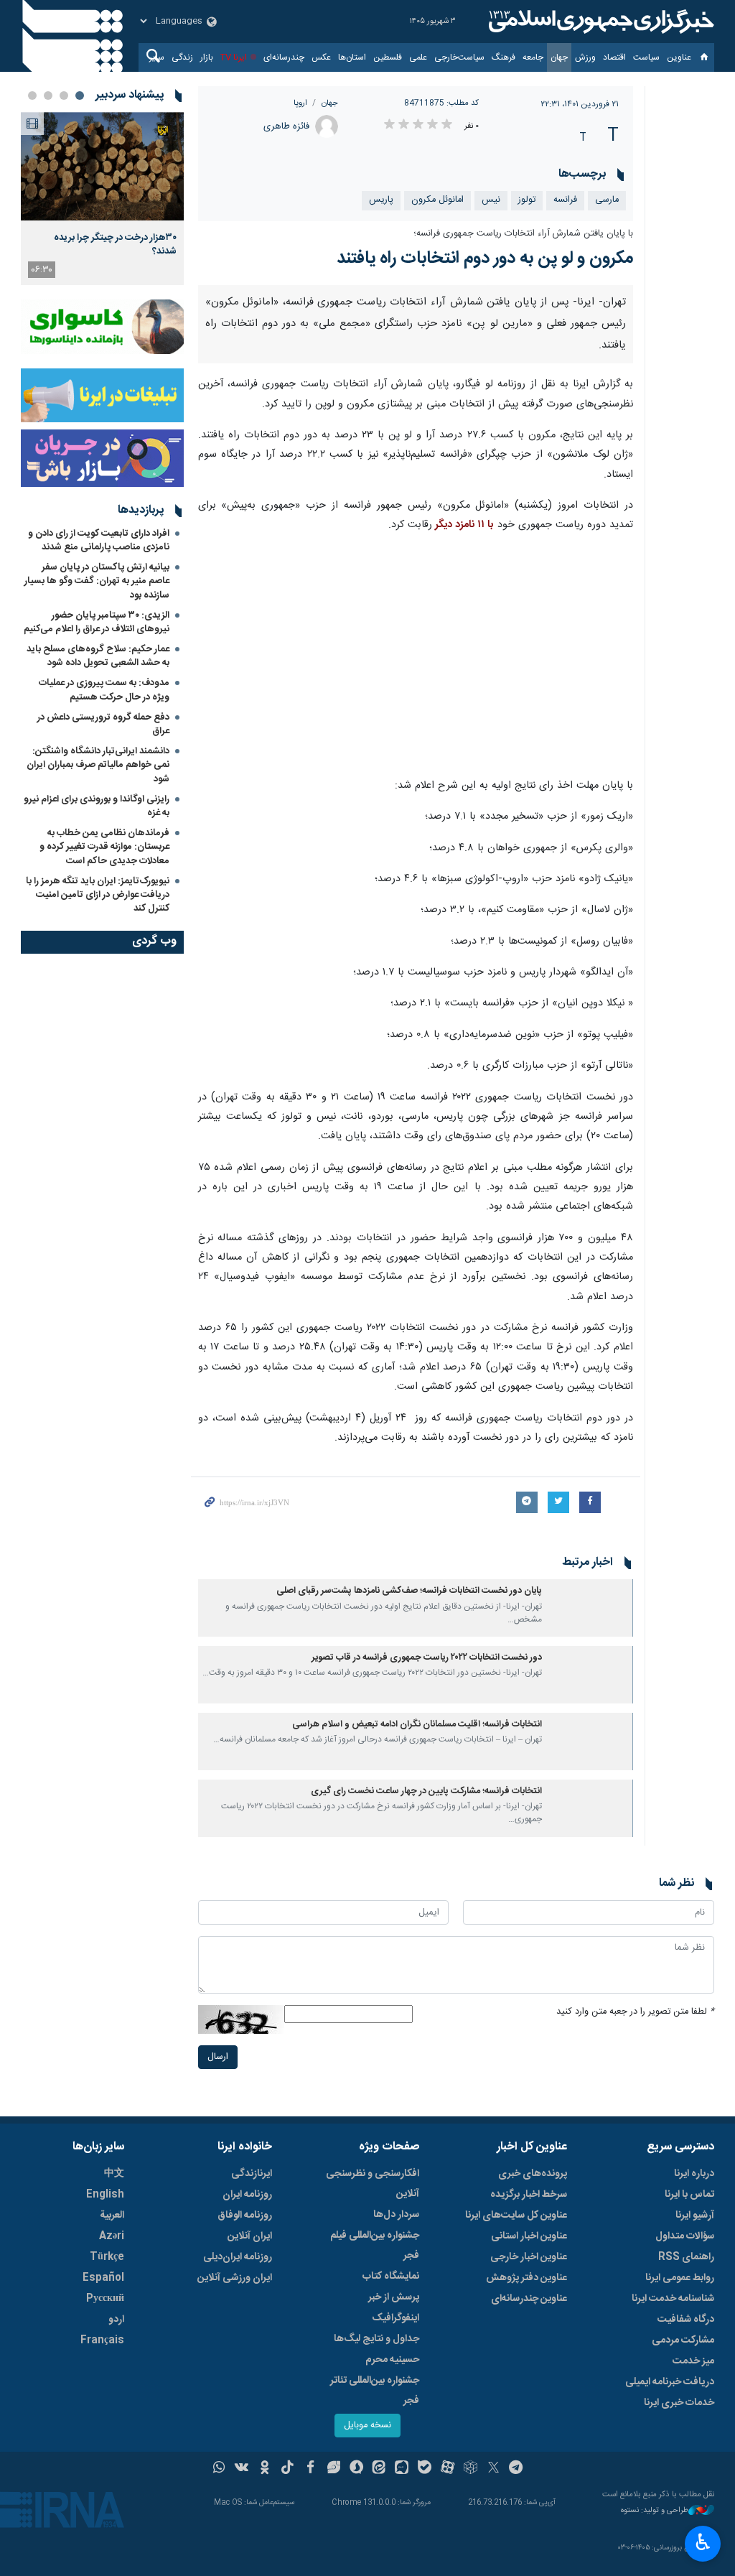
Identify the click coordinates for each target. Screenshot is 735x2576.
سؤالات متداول (685, 2236)
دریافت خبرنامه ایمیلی (670, 2382)
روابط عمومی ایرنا (680, 2278)
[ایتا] (379, 2469)
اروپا (300, 103)
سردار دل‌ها (396, 2215)
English (105, 2195)
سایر (157, 57)
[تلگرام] (516, 2469)
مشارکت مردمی (683, 2340)
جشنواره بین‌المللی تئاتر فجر (375, 2391)
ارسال (218, 2057)
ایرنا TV (234, 57)
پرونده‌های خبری (533, 2174)
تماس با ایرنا (689, 2195)
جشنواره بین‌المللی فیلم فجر (375, 2246)
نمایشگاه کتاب (391, 2277)
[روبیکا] (471, 2469)
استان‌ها (352, 57)
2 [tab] (64, 96)
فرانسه (565, 200)
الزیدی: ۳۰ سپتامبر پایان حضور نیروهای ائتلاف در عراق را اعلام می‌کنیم (97, 622)
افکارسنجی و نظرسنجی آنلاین (373, 2184)
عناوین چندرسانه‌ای (529, 2299)
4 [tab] (32, 96)
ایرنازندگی (252, 2174)
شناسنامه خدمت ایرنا (673, 2299)
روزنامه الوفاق (245, 2215)
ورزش (585, 57)
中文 (114, 2174)
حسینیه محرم (392, 2360)
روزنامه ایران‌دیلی (238, 2257)
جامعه (533, 57)
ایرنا (599, 22)
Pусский (105, 2299)
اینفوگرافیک (395, 2318)
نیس (491, 200)
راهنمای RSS (686, 2257)
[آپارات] (448, 2469)
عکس (321, 57)
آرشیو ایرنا (695, 2215)
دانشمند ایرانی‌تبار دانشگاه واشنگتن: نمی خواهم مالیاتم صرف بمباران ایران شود (98, 765)
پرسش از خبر (394, 2297)
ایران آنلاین (250, 2236)
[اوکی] (264, 2469)
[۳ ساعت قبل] (102, 166)
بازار (207, 57)
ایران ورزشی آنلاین (235, 2278)
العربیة (112, 2215)
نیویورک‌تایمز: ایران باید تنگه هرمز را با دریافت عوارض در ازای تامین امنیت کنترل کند (98, 895)
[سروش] (356, 2469)
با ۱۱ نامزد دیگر (463, 525)
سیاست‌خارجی (459, 57)
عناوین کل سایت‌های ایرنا (516, 2215)
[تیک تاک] (287, 2469)
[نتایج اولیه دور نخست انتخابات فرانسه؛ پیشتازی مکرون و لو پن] (416, 656)
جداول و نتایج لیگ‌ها (376, 2339)
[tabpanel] (102, 199)
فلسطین (388, 57)
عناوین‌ (679, 57)
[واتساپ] (219, 2469)
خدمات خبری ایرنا (679, 2403)
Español (103, 2278)
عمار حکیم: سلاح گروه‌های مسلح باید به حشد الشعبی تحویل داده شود (98, 656)
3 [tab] (48, 96)
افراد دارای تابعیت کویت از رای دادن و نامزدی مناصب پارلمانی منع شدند (99, 540)
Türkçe (107, 2257)
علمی (418, 57)
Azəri (112, 2236)
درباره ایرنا (694, 2174)
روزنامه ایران (247, 2195)
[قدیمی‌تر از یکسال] (590, 1608)
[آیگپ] (402, 2469)
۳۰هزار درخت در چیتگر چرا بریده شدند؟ (115, 244)
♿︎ (703, 2542)
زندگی (182, 57)
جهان (559, 57)
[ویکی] (242, 2469)
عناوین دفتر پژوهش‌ (526, 2278)
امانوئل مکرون (437, 200)
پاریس (381, 200)
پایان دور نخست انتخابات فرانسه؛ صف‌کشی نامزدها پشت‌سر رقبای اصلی (409, 1591)
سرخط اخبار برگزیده (529, 2195)
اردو (116, 2320)
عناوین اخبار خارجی (529, 2257)
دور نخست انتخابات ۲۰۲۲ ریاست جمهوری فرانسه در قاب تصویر (427, 1658)
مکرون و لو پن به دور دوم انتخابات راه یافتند (485, 259)
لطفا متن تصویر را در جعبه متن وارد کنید (635, 2012)
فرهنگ (504, 57)
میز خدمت (693, 2361)
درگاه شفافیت (686, 2320)
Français (102, 2340)
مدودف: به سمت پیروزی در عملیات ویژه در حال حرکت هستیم (104, 690)
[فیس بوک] (310, 2469)
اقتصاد (614, 57)
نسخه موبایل (367, 2426)
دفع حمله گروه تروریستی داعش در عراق (103, 724)
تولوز (527, 200)
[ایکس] (493, 2469)
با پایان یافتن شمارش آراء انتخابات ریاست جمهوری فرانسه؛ (523, 234)
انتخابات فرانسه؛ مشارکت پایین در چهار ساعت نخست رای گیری (426, 1791)
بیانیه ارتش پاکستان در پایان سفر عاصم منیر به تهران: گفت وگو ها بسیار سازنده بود (97, 581)
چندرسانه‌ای (284, 57)
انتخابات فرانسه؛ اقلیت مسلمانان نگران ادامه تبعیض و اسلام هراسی (417, 1725)
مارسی (607, 200)
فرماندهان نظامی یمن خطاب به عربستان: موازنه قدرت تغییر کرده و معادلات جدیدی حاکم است (104, 847)
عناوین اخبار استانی (529, 2236)
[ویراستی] (333, 2469)
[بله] (425, 2469)
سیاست (646, 57)
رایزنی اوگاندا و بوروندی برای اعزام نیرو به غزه (97, 806)
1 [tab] (80, 96)
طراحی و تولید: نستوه (655, 2511)
